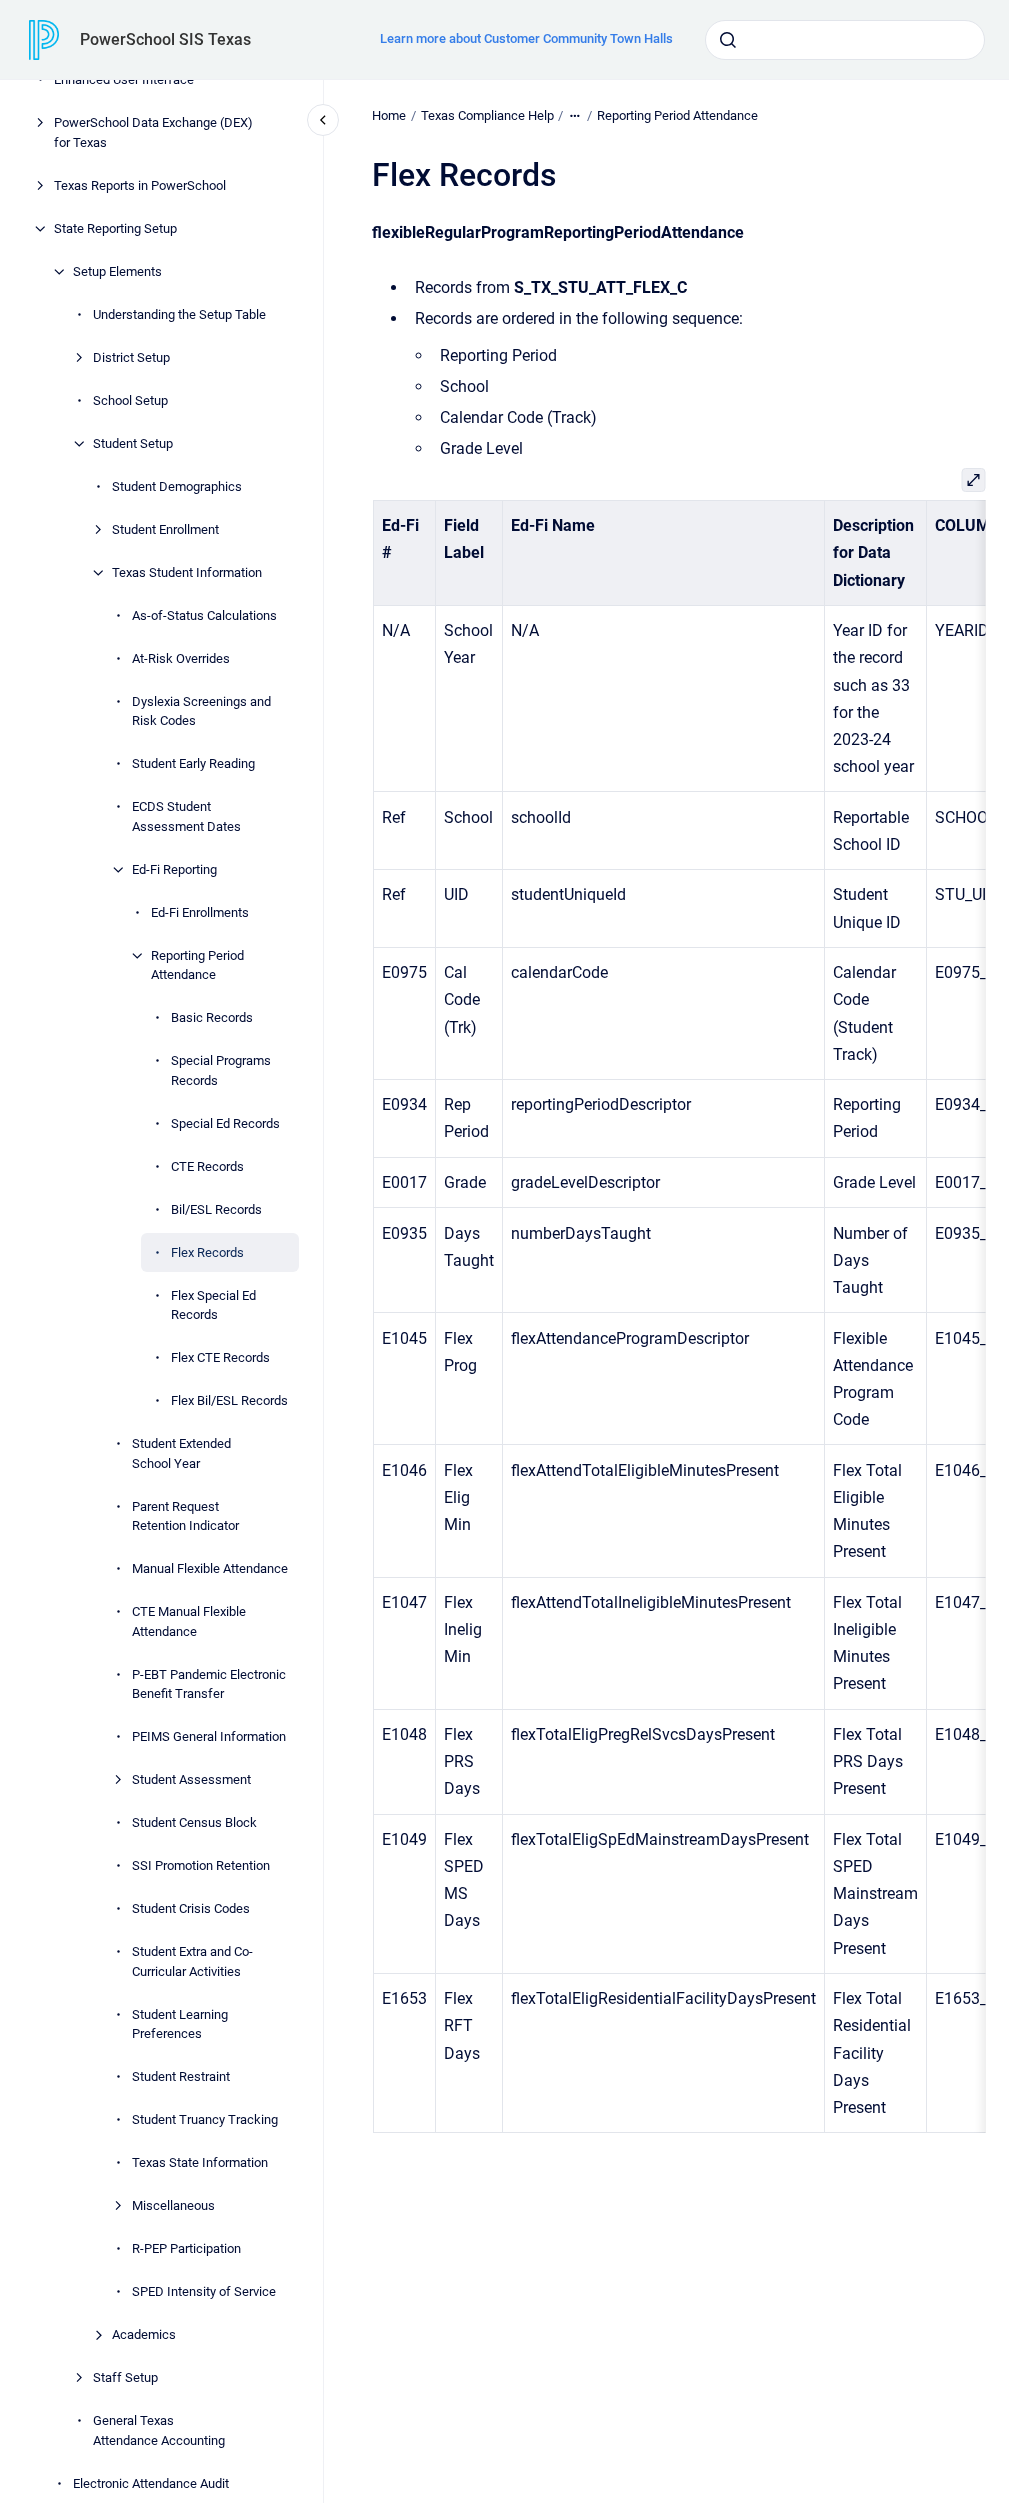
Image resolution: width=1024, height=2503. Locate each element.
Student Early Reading (193, 763)
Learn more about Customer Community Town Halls (526, 38)
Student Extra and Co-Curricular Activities (192, 1961)
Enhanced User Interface (124, 79)
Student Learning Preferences (180, 2024)
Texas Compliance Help (487, 115)
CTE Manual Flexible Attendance (189, 1621)
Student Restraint (181, 2076)
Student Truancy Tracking (205, 2119)
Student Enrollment (165, 529)
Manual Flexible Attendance (210, 1568)
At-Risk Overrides (181, 658)
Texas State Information (200, 2162)
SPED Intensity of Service (204, 2291)
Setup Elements (117, 271)
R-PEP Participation (186, 2248)
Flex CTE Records (220, 1357)
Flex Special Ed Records (213, 1305)
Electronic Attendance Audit (151, 2483)
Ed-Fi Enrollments (200, 912)
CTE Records (207, 1166)
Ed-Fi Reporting (174, 869)
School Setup (130, 400)
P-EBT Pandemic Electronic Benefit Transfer (209, 1684)
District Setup (131, 357)
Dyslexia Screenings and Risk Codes (201, 711)
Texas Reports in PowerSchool (140, 185)
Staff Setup (125, 2377)
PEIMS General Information (209, 1736)
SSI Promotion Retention (201, 1865)
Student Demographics (177, 486)
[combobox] (845, 40)
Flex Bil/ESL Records (229, 1400)
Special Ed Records (225, 1123)
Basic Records (212, 1017)
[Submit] (728, 40)
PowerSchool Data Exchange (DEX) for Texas (153, 132)
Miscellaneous (173, 2205)
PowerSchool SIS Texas (165, 39)
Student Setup (133, 443)
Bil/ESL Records (216, 1209)
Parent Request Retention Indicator (185, 1516)
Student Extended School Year (181, 1453)
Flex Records (207, 1252)
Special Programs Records (221, 1070)
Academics (144, 2334)
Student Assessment (191, 1779)
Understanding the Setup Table (179, 314)
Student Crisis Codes (191, 1908)
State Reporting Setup (115, 228)
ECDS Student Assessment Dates (186, 816)
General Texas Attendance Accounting (159, 2430)
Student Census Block (194, 1822)
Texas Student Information (187, 572)
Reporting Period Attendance (197, 965)
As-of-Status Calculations (204, 615)
